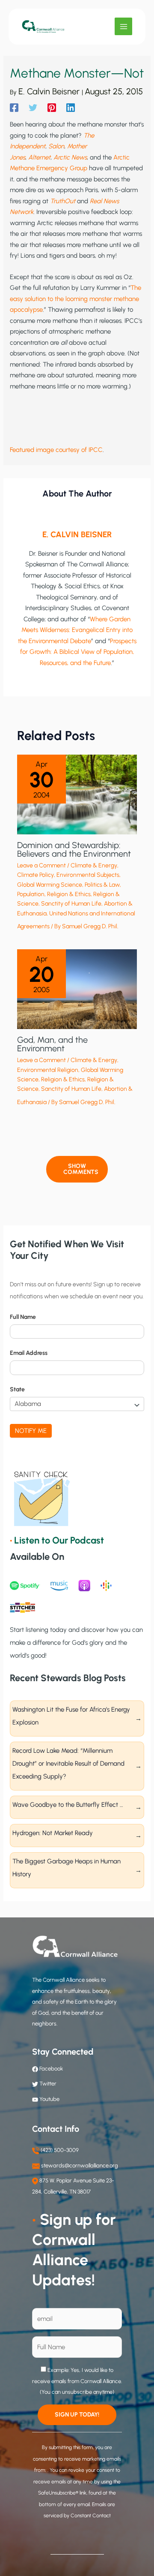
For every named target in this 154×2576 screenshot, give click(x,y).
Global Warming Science (50, 885)
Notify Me (31, 1431)
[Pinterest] (52, 108)
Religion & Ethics (69, 894)
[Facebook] (14, 108)
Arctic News (70, 157)
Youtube (49, 2099)
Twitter (48, 2084)
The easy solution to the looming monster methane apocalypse (76, 299)
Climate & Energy (94, 865)
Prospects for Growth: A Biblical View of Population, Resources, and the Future (78, 652)
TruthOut (63, 201)
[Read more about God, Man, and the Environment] (77, 989)
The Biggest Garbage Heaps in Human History (67, 1868)
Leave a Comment (41, 865)
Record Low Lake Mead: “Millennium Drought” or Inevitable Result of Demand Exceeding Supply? (68, 1763)
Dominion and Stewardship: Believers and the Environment (74, 849)
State (17, 1389)
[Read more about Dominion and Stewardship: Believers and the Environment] (77, 794)
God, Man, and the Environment (52, 1044)
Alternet (39, 157)
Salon (56, 146)
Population (31, 894)
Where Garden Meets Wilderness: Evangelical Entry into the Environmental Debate (76, 630)
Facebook (50, 2069)
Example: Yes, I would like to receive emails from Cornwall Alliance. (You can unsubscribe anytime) (77, 2381)
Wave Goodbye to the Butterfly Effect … (68, 1805)
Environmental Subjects (88, 875)
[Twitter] (33, 108)
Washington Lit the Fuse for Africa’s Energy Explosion (71, 1716)
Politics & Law (102, 885)
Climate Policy (36, 875)
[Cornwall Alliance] (43, 27)
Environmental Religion (48, 1070)
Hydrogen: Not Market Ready (53, 1833)
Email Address (29, 1353)
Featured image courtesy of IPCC (56, 450)
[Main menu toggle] (123, 26)
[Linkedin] (71, 108)
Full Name (23, 1317)
